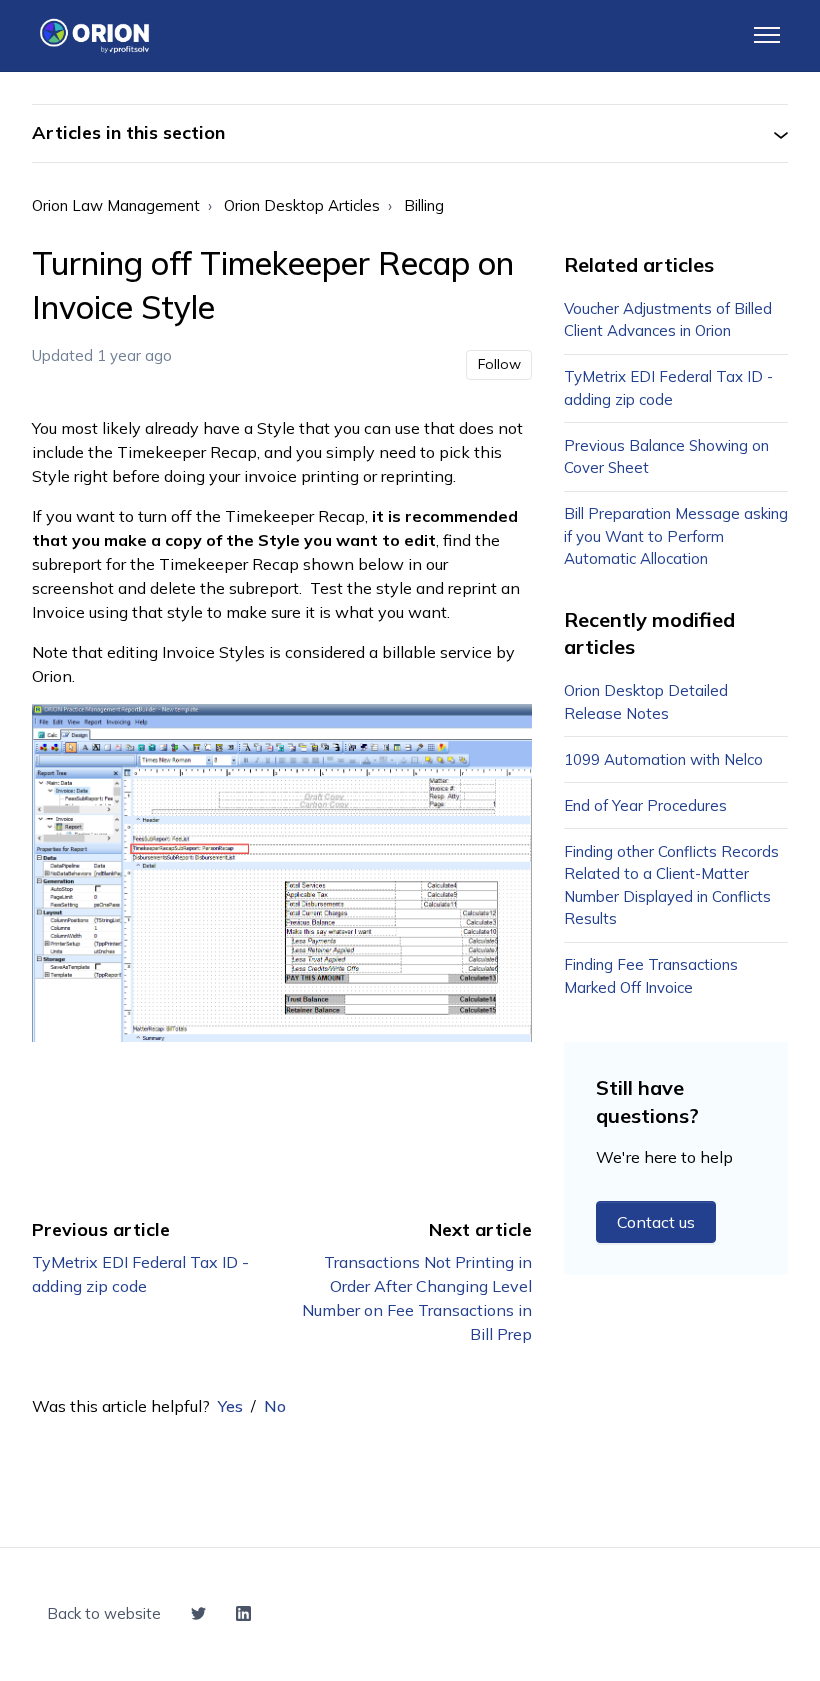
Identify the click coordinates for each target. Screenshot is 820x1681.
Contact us (656, 1222)
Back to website (104, 1613)
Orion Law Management (116, 205)
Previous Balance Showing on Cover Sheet (666, 457)
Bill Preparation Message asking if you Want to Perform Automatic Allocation (676, 536)
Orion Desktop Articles (302, 205)
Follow (499, 364)
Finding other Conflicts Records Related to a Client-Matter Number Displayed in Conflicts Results (671, 885)
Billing (424, 205)
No (275, 1406)
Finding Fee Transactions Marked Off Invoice (651, 976)
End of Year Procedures (645, 805)
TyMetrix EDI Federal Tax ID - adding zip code (668, 388)
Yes (230, 1406)
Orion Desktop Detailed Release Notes (646, 702)
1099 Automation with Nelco (663, 759)
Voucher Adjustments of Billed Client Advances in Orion (668, 320)
